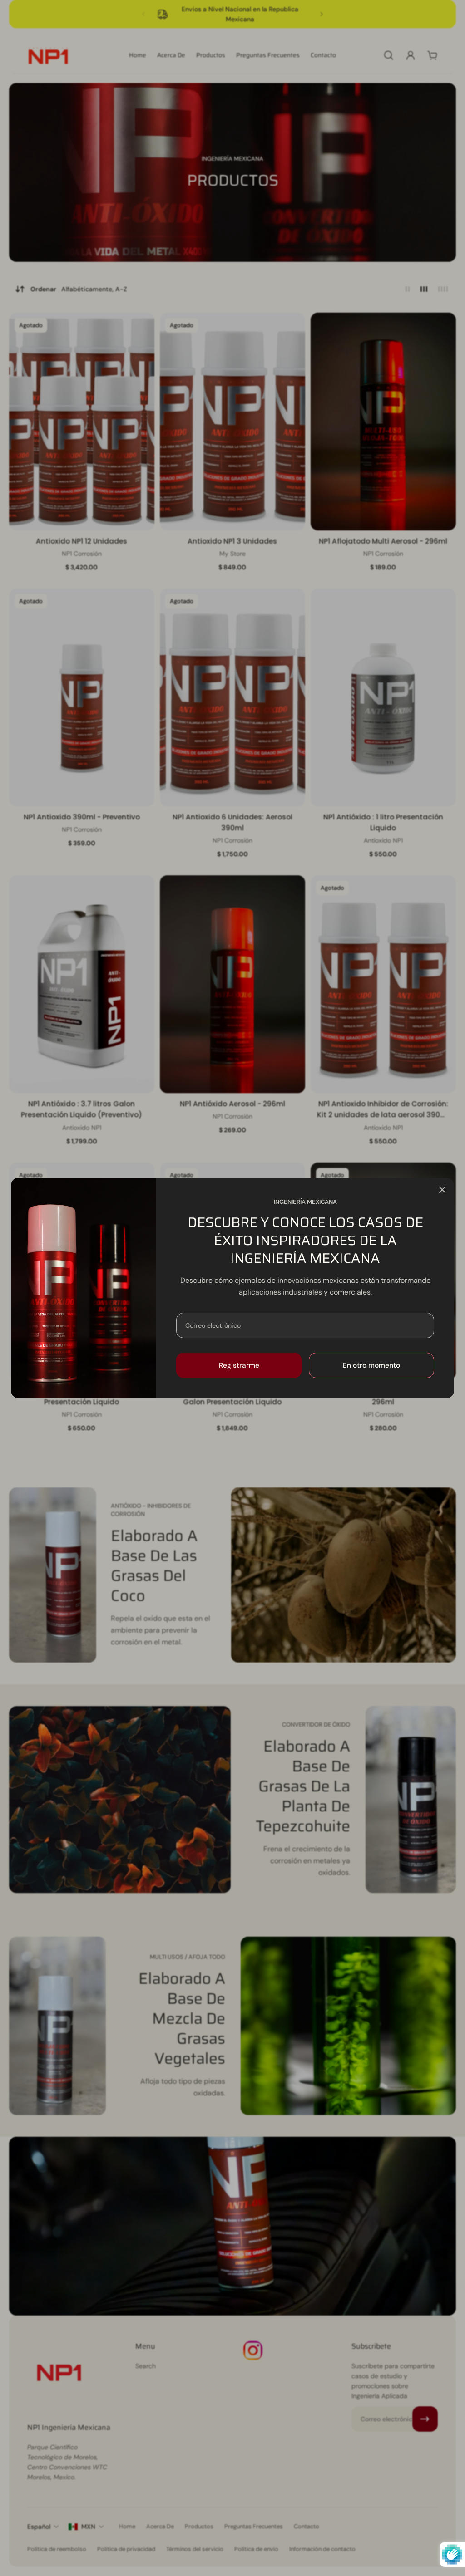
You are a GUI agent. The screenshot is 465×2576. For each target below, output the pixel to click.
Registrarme (239, 1365)
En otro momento (371, 1365)
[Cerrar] (442, 1190)
